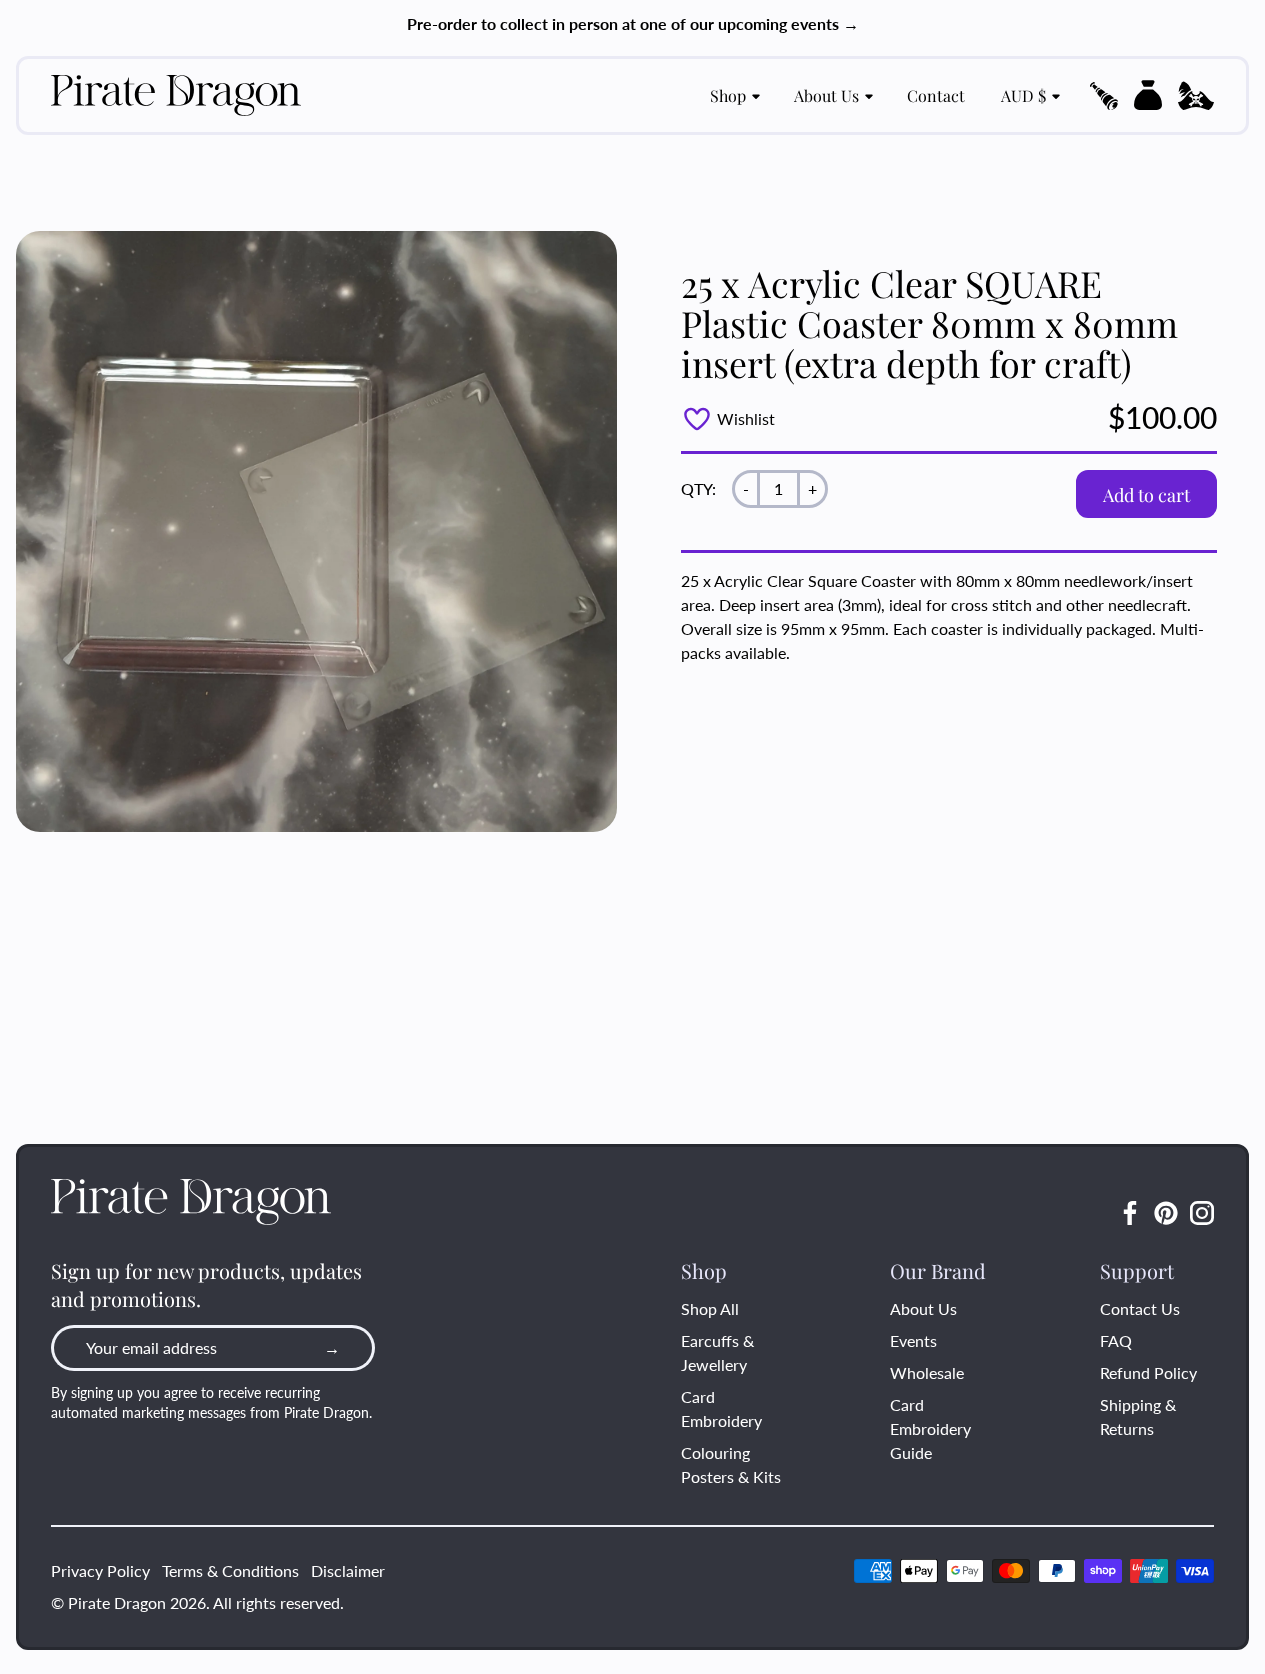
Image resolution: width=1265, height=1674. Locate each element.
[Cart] (1148, 95)
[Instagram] (1202, 1213)
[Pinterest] (1166, 1213)
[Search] (1104, 96)
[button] (1104, 96)
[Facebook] (1130, 1213)
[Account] (1196, 96)
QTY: (698, 488)
